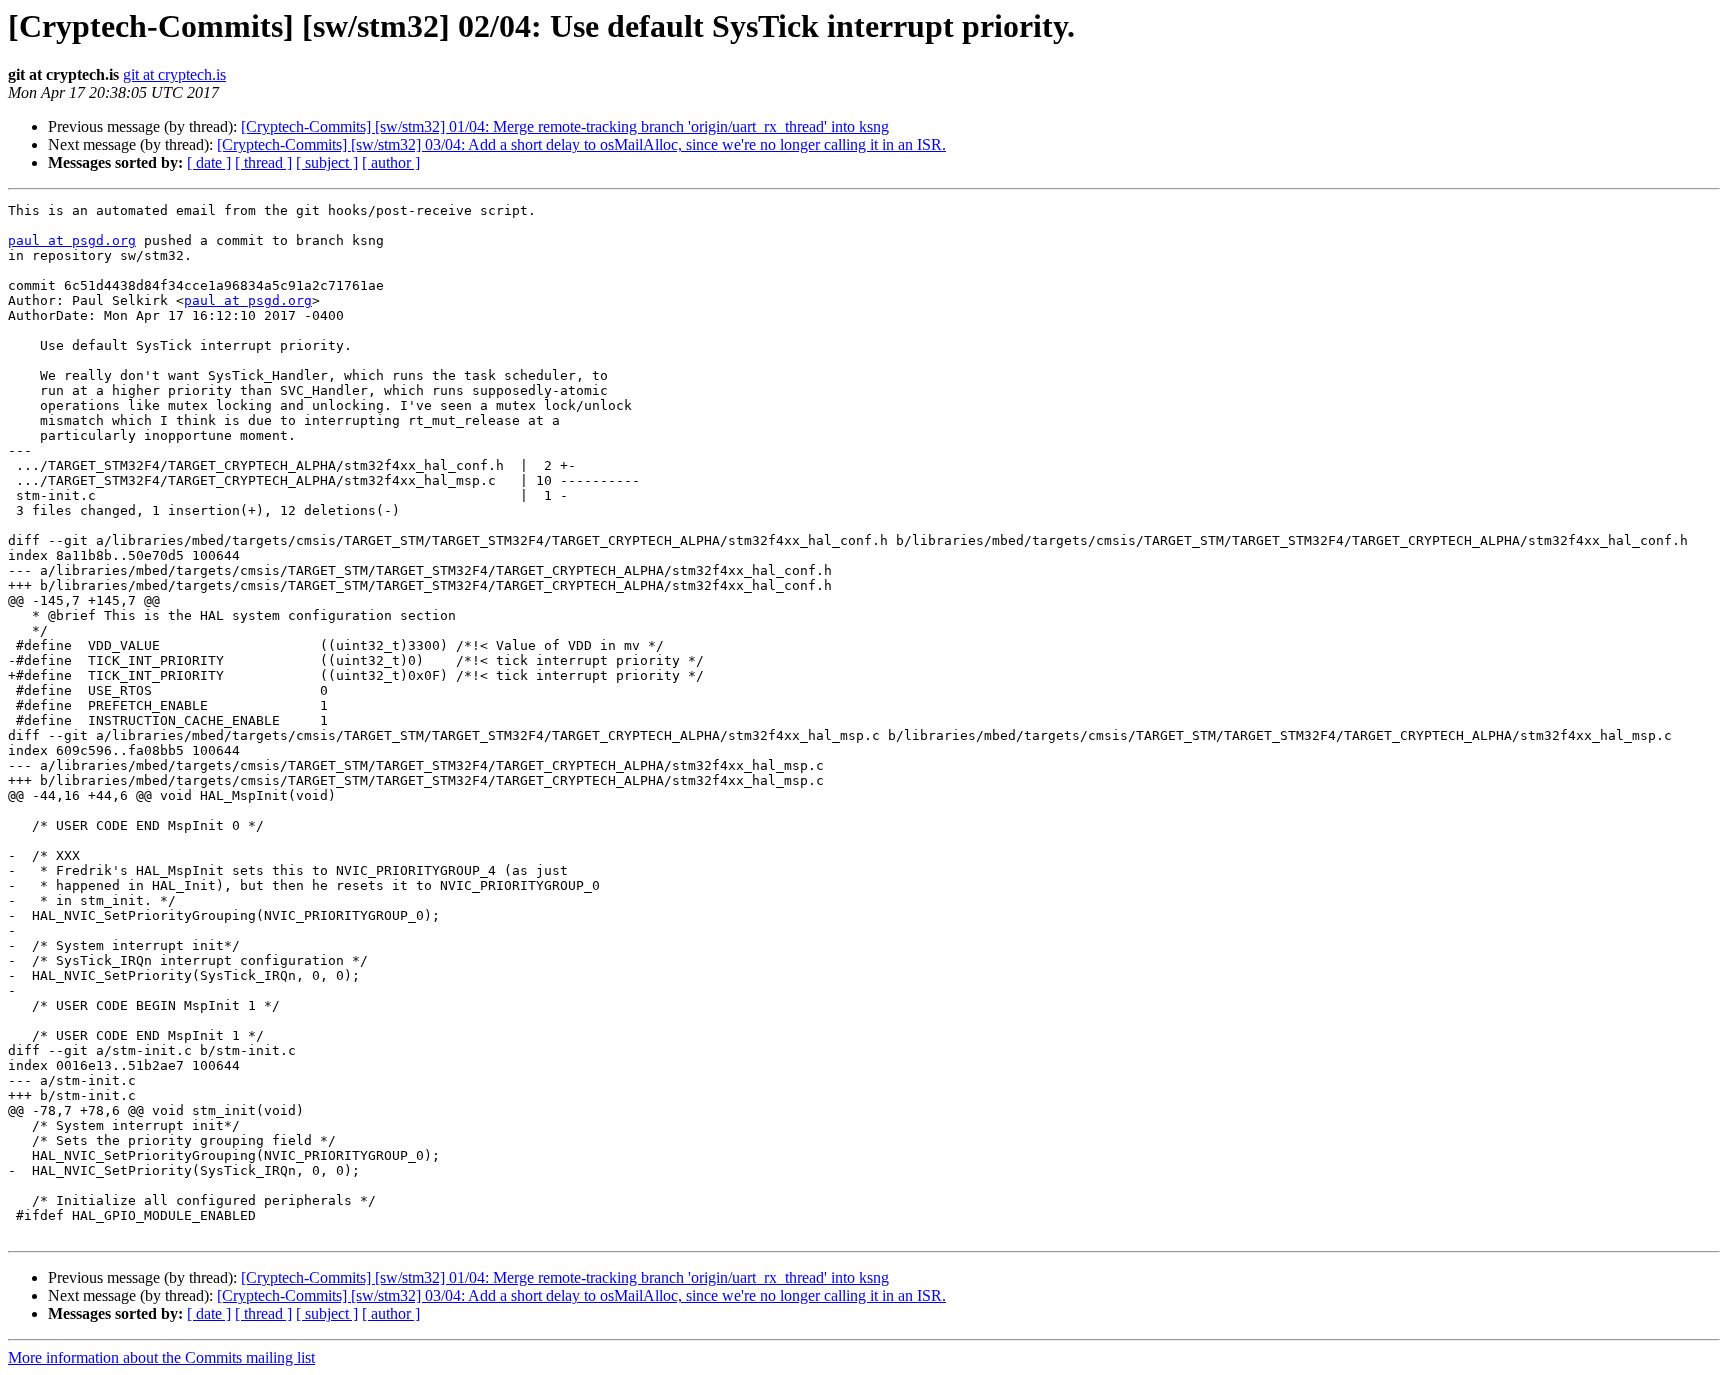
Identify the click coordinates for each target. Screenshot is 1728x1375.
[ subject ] (327, 162)
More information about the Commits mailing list (161, 1357)
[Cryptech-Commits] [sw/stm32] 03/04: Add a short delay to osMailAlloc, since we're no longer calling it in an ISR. (581, 144)
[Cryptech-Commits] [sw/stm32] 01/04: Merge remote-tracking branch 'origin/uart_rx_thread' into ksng (565, 126)
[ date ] (209, 162)
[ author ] (391, 162)
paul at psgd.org (72, 240)
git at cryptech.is (174, 74)
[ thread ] (263, 162)
